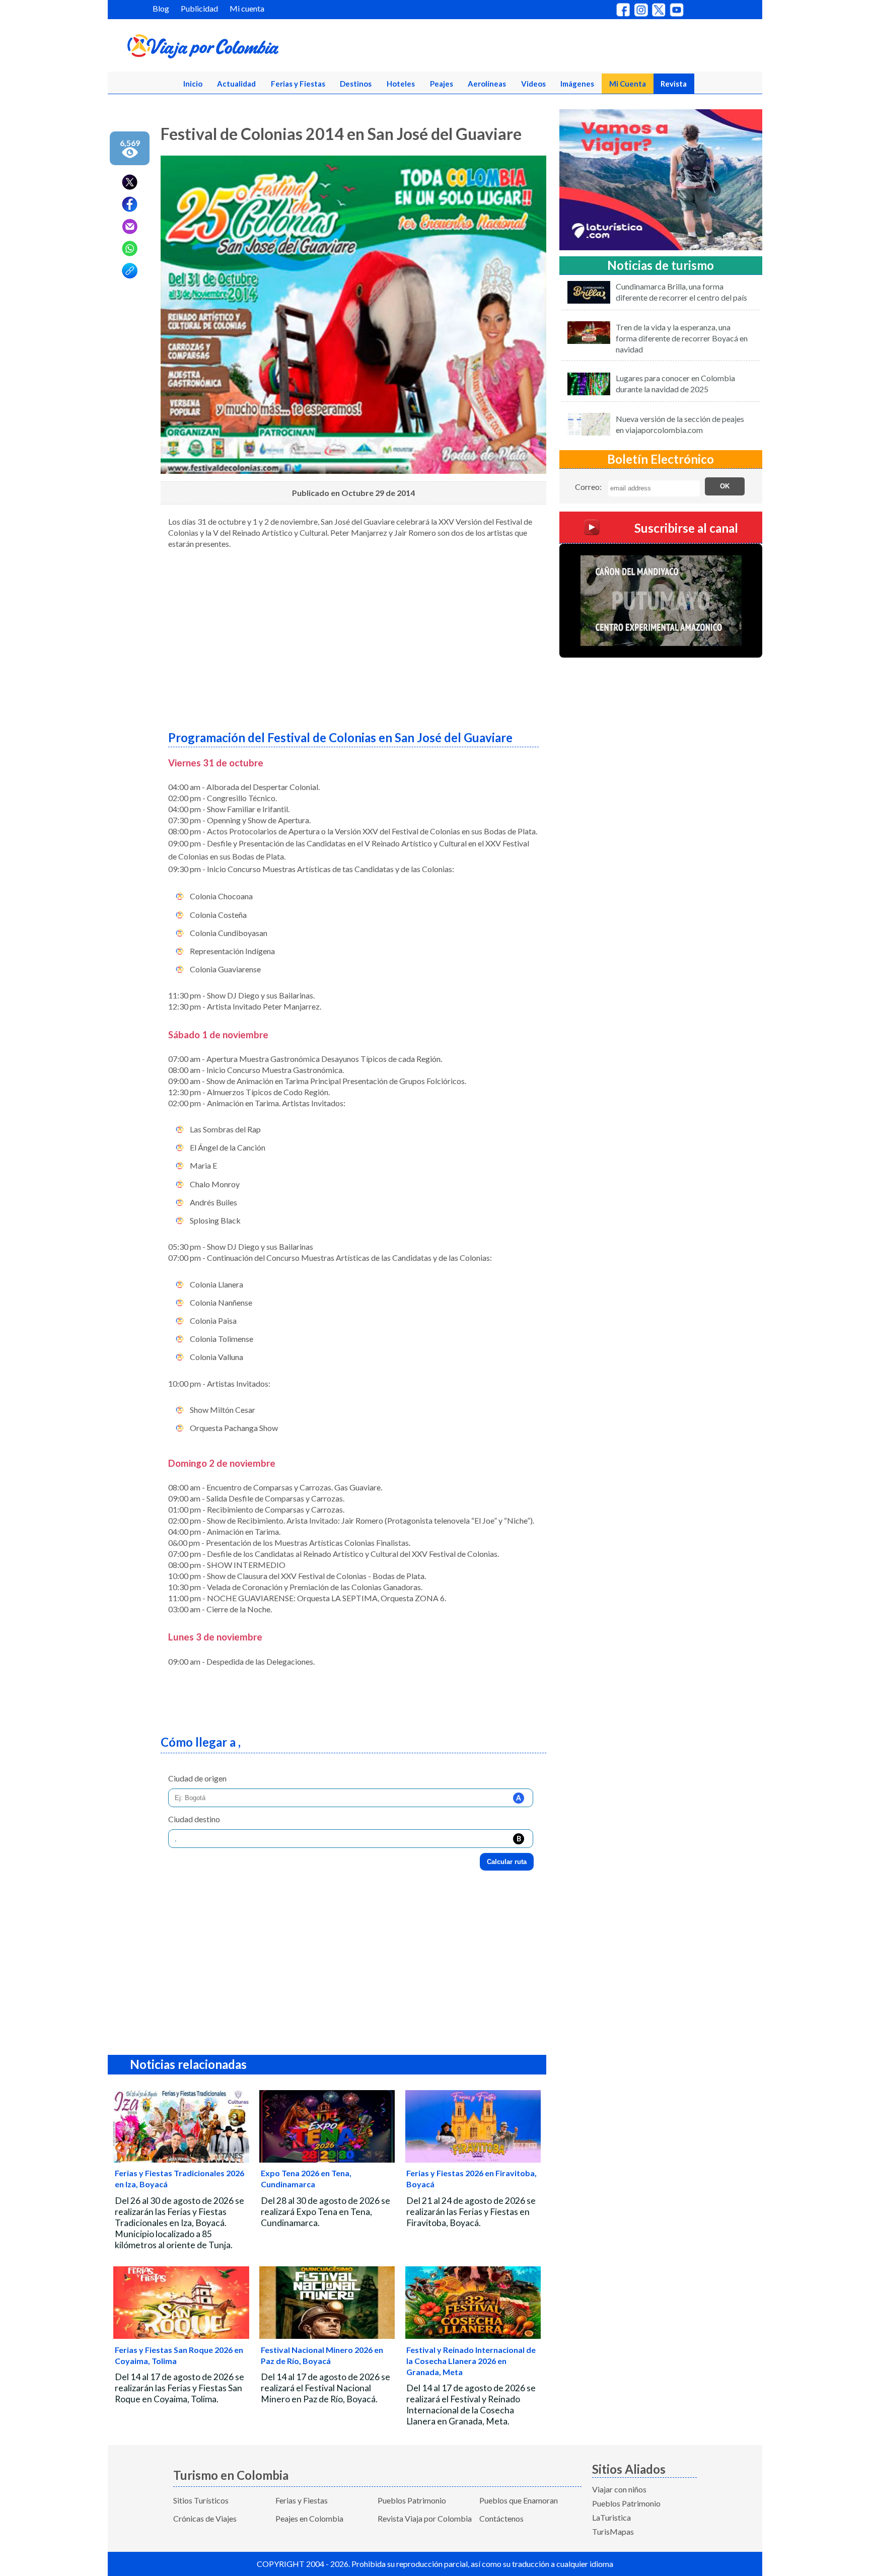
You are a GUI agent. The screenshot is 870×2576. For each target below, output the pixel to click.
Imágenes (577, 84)
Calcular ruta (507, 1862)
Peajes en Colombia (309, 2518)
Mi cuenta (247, 8)
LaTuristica (611, 2517)
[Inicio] (252, 48)
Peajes (442, 84)
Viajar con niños (619, 2489)
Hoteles (401, 84)
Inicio (193, 84)
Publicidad (199, 8)
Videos (533, 84)
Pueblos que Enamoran (519, 2500)
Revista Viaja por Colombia (425, 2518)
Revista (674, 84)
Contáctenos (501, 2518)
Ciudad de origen (197, 1778)
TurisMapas (613, 2531)
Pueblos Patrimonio (412, 2500)
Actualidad (236, 84)
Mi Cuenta (628, 84)
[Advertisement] (353, 636)
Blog (161, 8)
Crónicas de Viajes (205, 2518)
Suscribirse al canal (686, 527)
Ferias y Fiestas (298, 84)
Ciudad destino (194, 1819)
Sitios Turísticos (201, 2500)
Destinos (356, 84)
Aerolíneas (487, 84)
